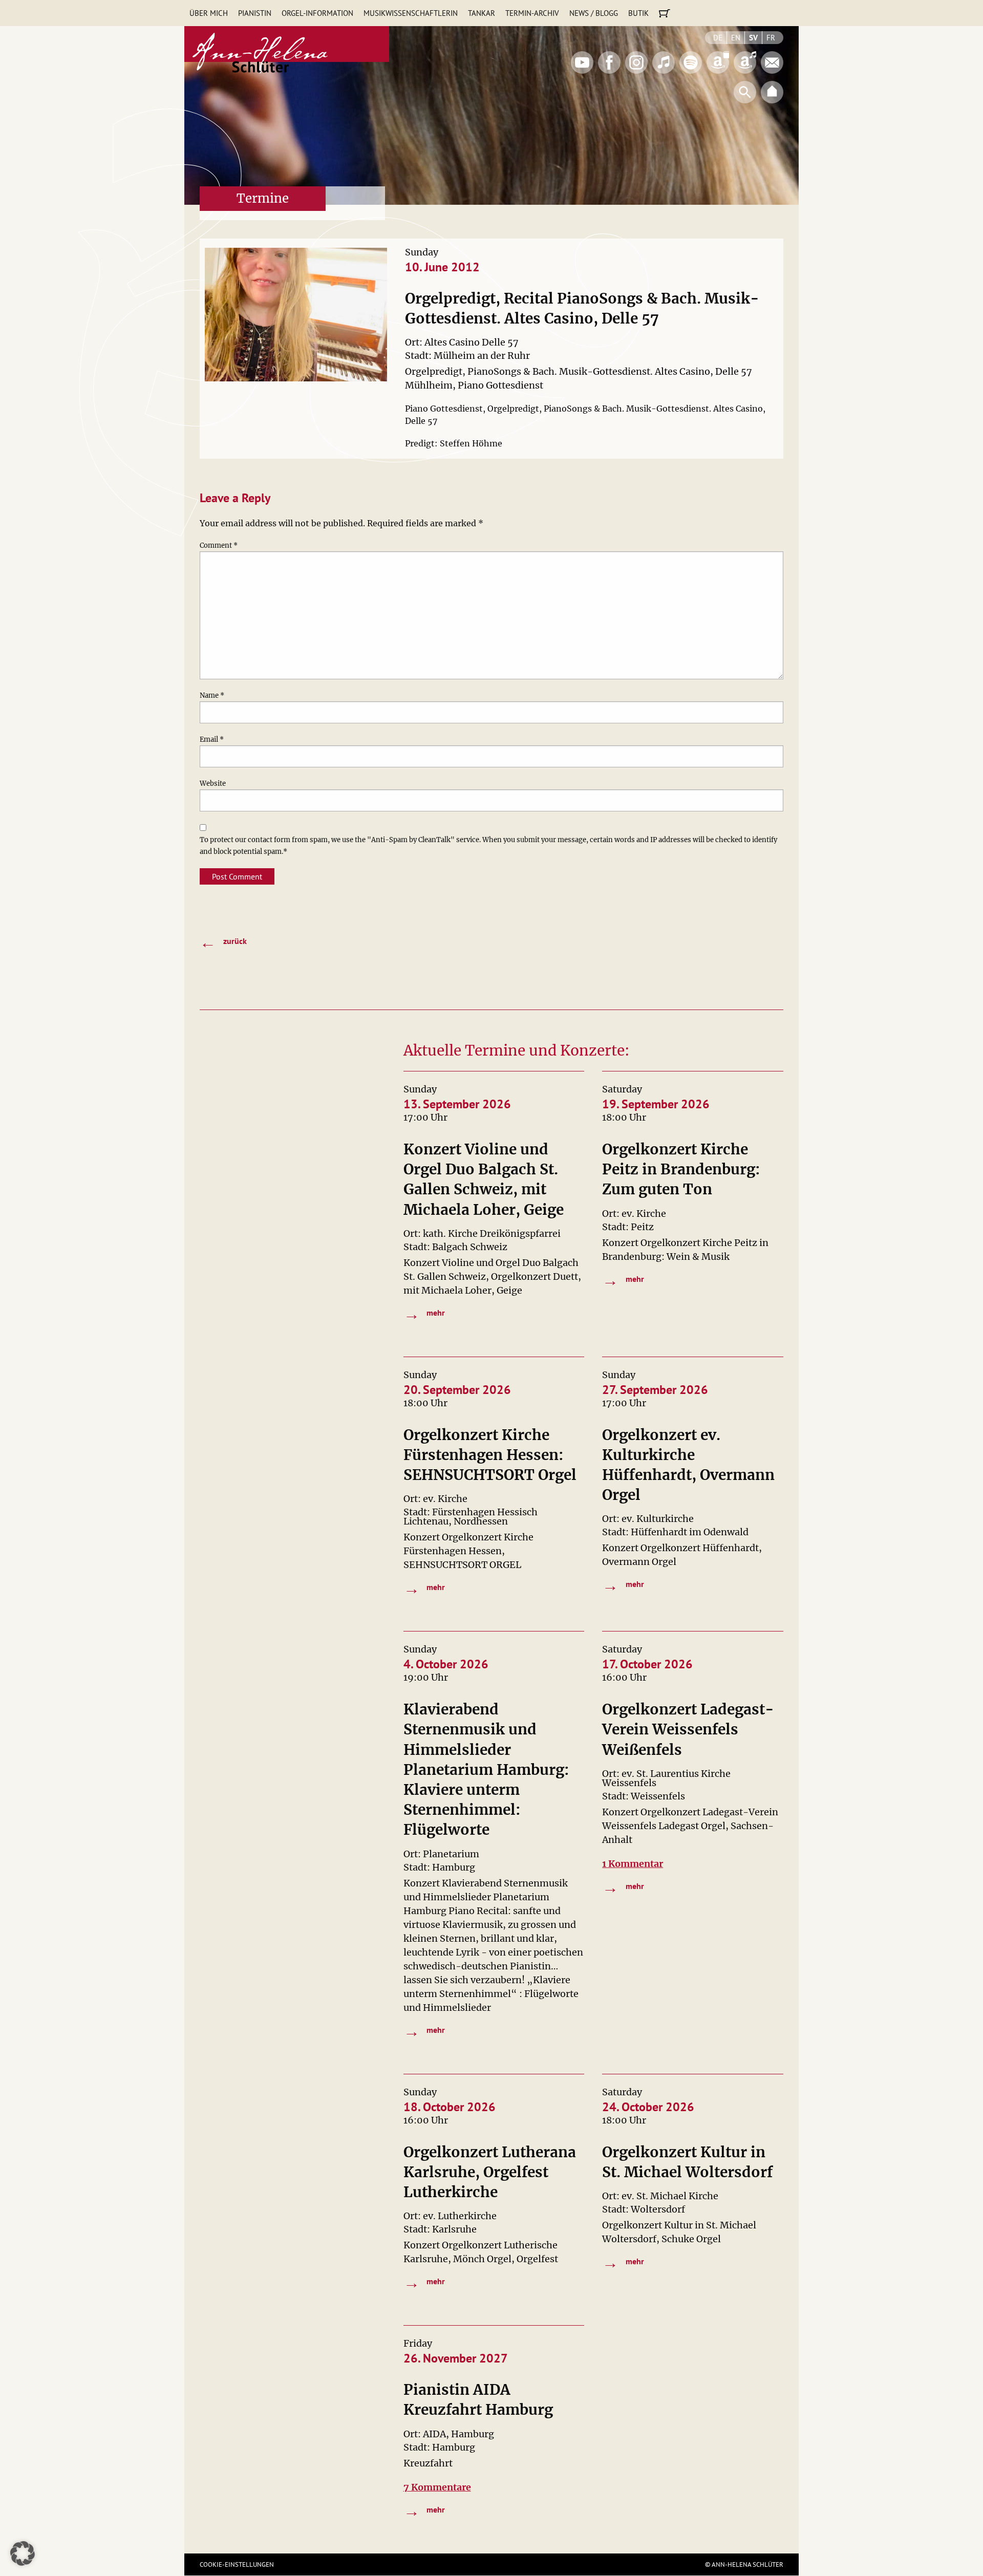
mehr (424, 1314)
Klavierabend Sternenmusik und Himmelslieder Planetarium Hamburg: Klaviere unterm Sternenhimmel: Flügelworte (486, 1769)
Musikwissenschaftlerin (411, 13)
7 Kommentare (437, 2487)
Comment (219, 545)
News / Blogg (594, 13)
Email (212, 739)
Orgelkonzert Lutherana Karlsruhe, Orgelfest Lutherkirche (490, 2172)
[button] (23, 2553)
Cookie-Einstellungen (237, 2564)
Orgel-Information (317, 13)
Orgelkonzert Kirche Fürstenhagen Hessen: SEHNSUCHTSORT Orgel (490, 1455)
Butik (638, 13)
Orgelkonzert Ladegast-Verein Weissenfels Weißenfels (688, 1729)
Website (213, 783)
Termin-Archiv (532, 13)
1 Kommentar (633, 1864)
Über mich (209, 13)
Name (212, 695)
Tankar (482, 13)
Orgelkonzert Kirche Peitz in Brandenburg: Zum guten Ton (681, 1169)
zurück (223, 942)
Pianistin (255, 13)
